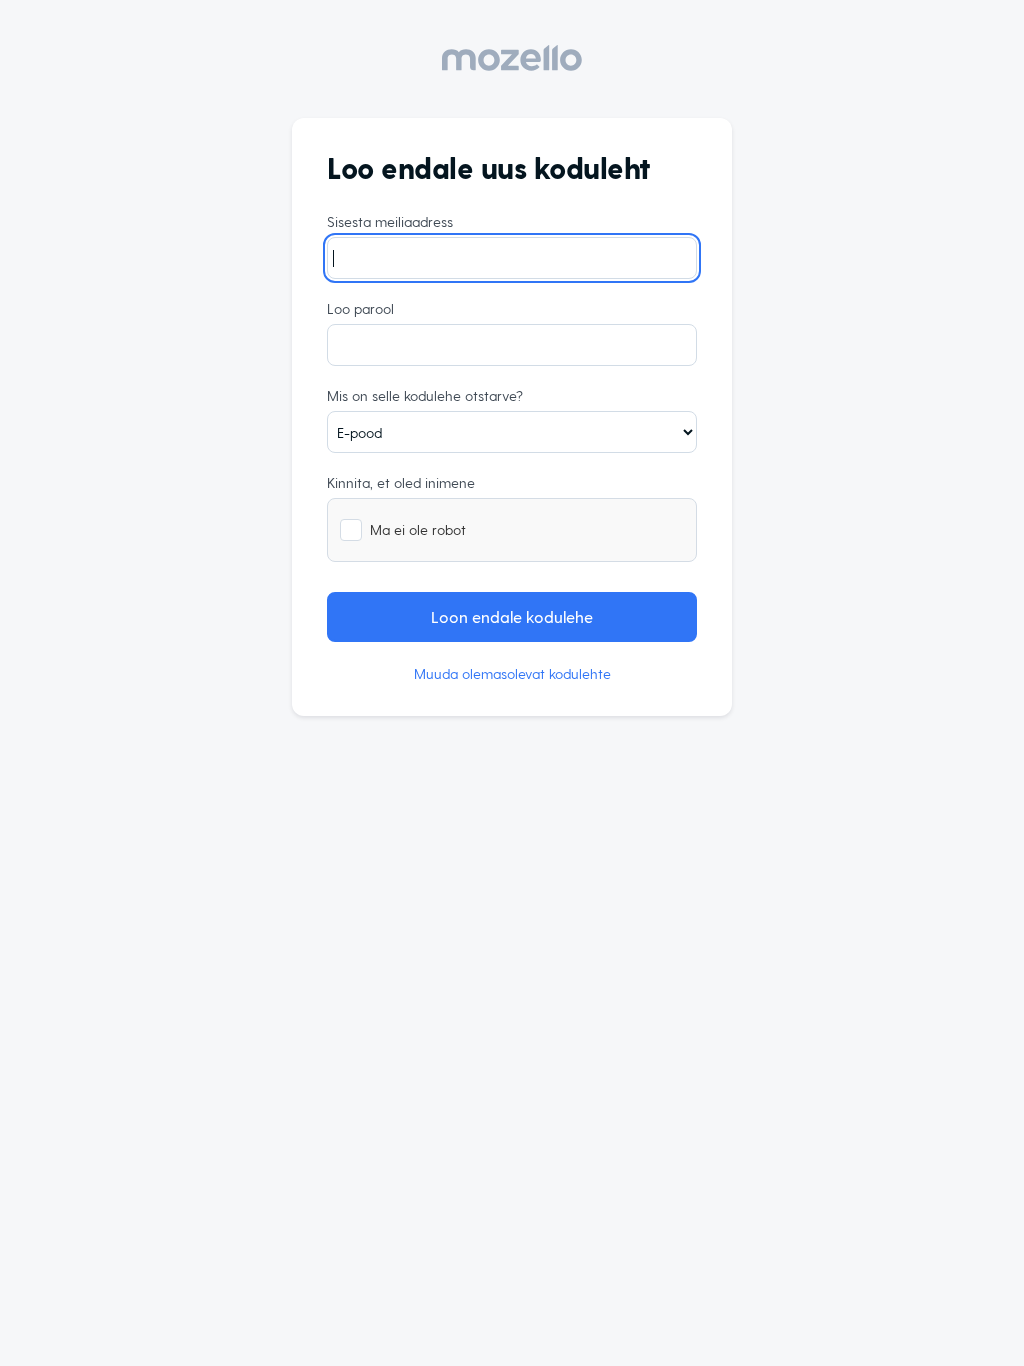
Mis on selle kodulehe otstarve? (425, 395)
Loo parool (360, 308)
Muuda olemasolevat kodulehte (512, 674)
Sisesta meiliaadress (390, 221)
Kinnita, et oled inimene (401, 482)
